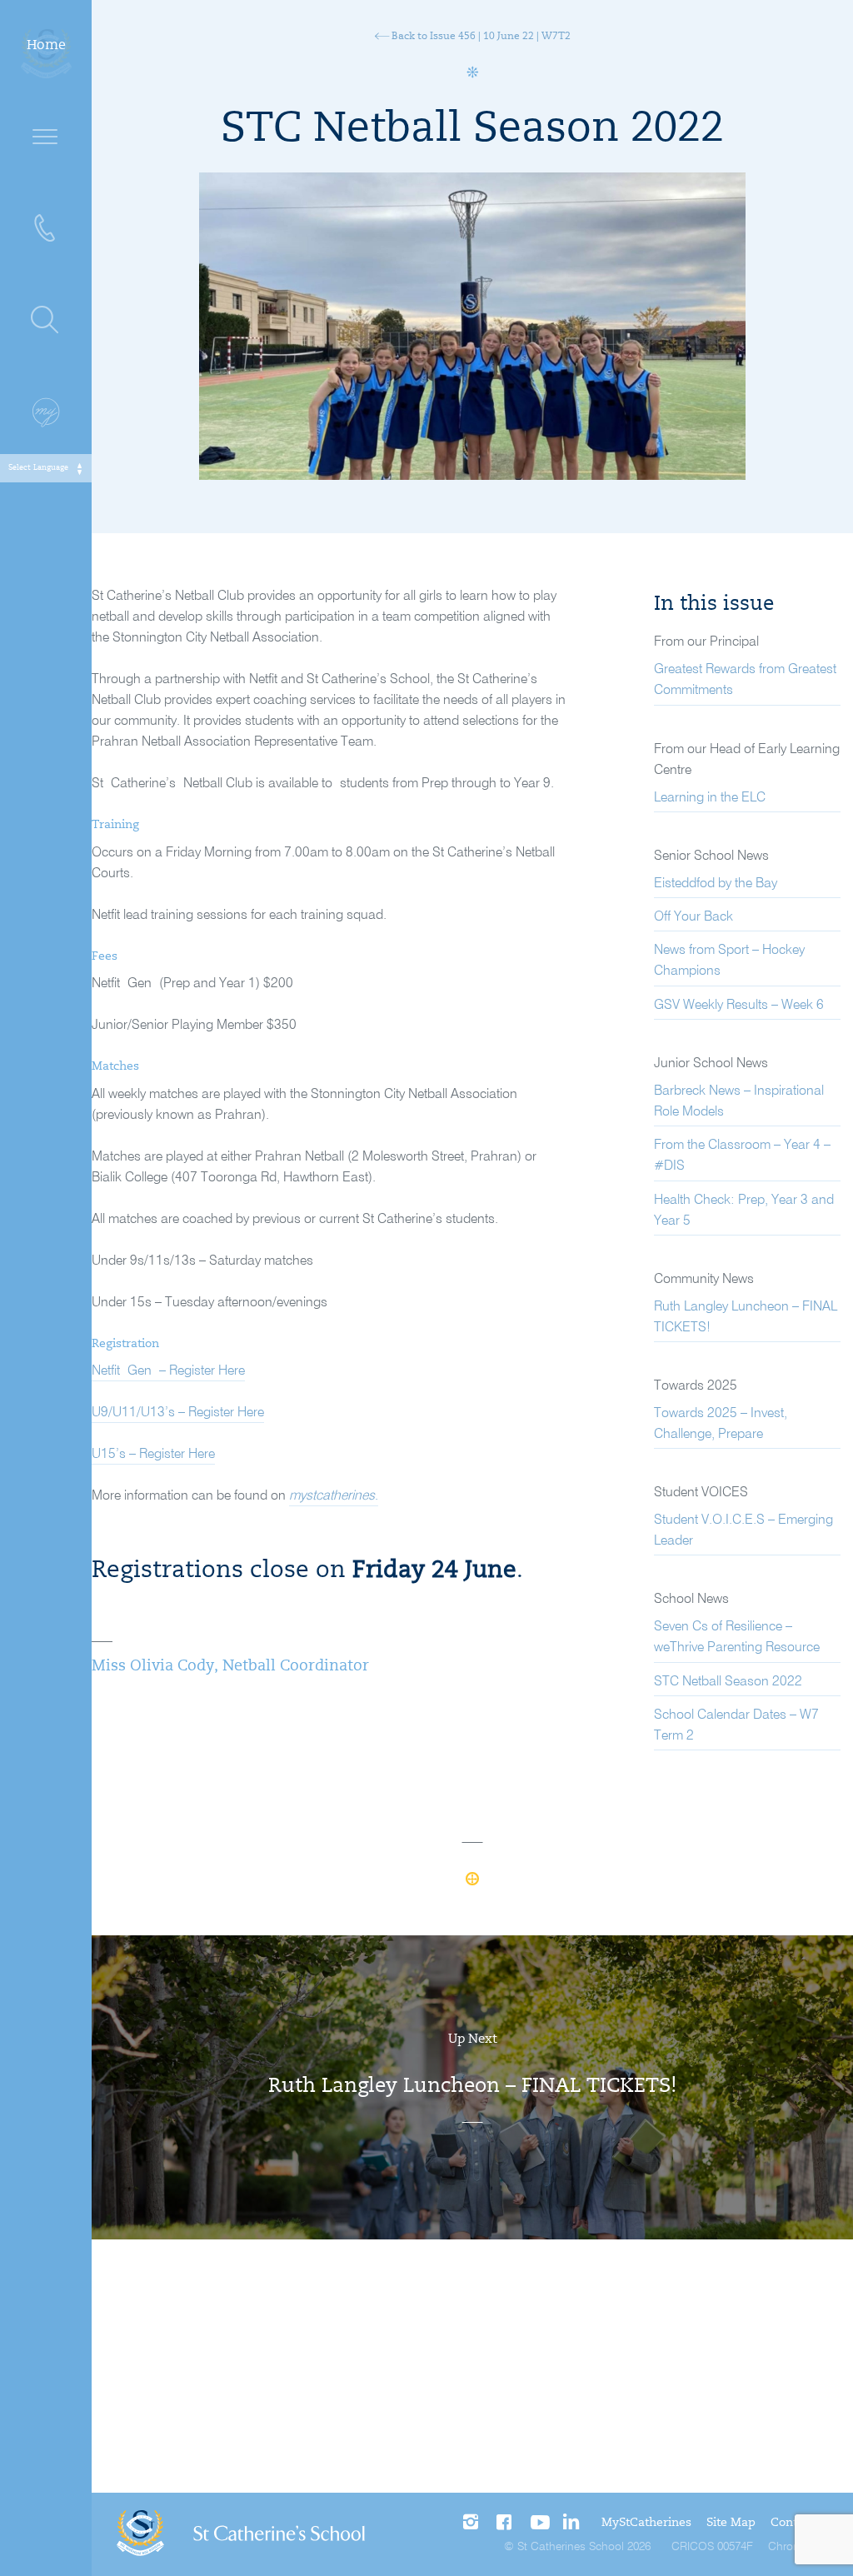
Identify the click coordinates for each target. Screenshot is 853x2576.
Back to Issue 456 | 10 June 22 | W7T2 (480, 37)
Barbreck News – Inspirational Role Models (739, 1102)
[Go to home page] (241, 2534)
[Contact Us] (46, 229)
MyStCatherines (646, 2524)
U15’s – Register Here (153, 1455)
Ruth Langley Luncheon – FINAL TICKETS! (746, 1318)
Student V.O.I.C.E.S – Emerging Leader (743, 1531)
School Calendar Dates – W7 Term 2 (736, 1726)
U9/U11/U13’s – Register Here (178, 1413)
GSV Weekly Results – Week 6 (739, 1006)
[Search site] (46, 321)
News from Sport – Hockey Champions (729, 961)
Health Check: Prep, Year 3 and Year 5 (744, 1211)
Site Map (731, 2524)
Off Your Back (693, 917)
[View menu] (46, 137)
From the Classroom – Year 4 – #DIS (742, 1156)
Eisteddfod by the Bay (716, 884)
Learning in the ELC (710, 798)
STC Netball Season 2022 (728, 1682)
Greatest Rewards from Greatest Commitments (745, 680)
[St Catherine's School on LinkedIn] (571, 2523)
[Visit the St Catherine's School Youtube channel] (539, 2523)
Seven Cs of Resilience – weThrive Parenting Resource (737, 1637)
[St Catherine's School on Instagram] (472, 2523)
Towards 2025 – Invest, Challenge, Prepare (721, 1424)
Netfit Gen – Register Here (168, 1371)
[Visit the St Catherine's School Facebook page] (506, 2523)
